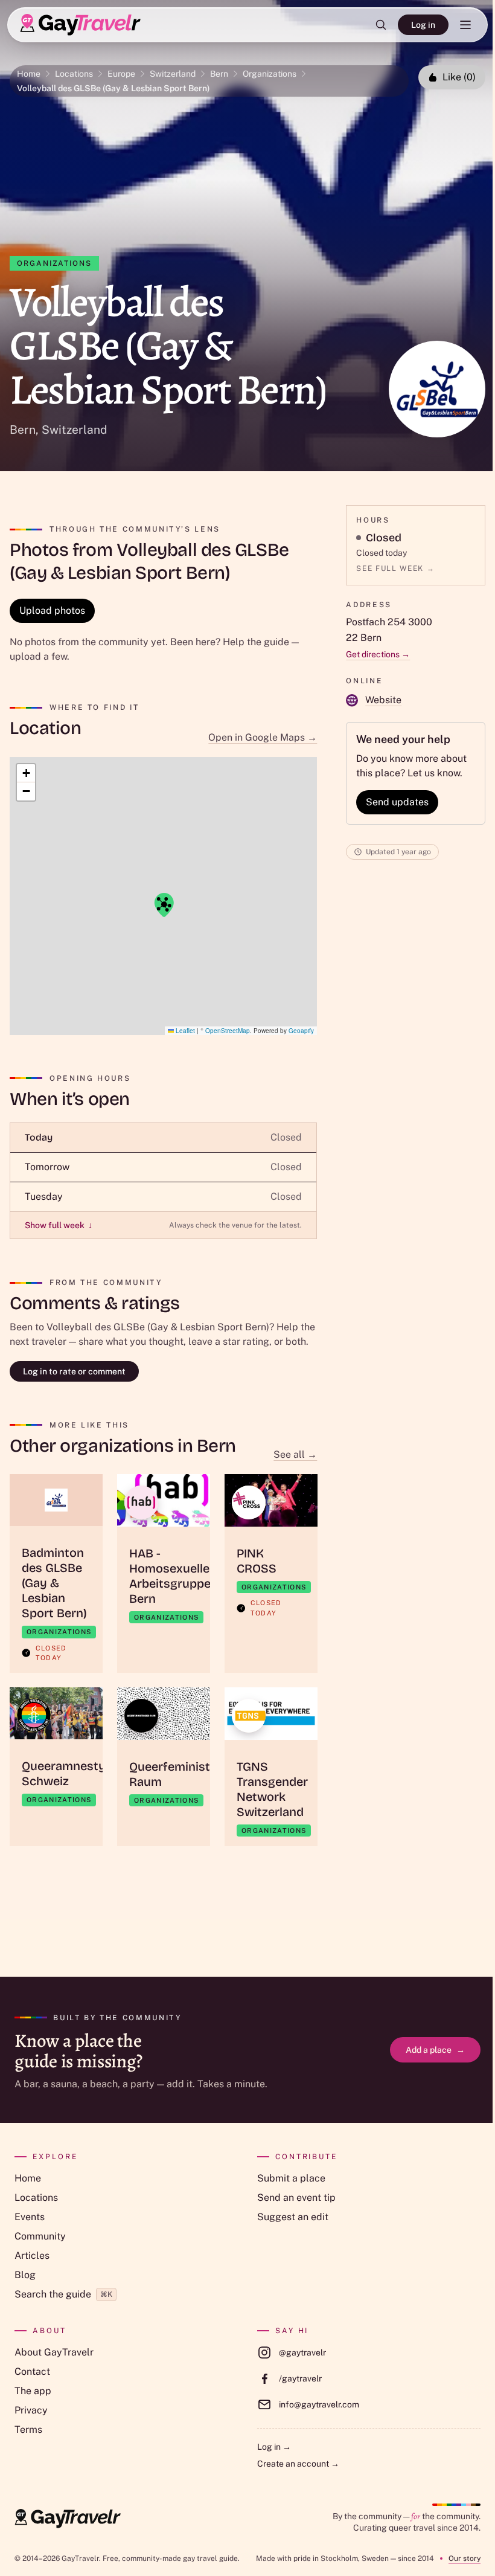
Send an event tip (296, 2198)
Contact (32, 2372)
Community (40, 2236)
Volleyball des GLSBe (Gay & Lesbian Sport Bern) (113, 88)
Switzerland (173, 74)
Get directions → (378, 654)
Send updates (397, 802)
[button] (164, 905)
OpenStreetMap (228, 1031)
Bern (219, 74)
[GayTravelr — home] (68, 2519)
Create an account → (298, 2464)
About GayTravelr (54, 2352)
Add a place (435, 2050)
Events (30, 2217)
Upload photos (52, 610)
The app (33, 2391)
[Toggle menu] (465, 25)
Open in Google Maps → (263, 737)
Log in (423, 25)
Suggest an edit (293, 2217)
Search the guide (63, 2294)
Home (29, 74)
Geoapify (301, 1031)
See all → (295, 1454)
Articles (32, 2256)
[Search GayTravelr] (381, 25)
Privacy (31, 2410)
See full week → (395, 568)
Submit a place (291, 2178)
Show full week (59, 1225)
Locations (74, 74)
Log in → (274, 2447)
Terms (28, 2429)
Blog (25, 2275)
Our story (465, 2558)
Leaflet (184, 1031)
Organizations (270, 74)
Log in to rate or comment (74, 1371)
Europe (121, 74)
